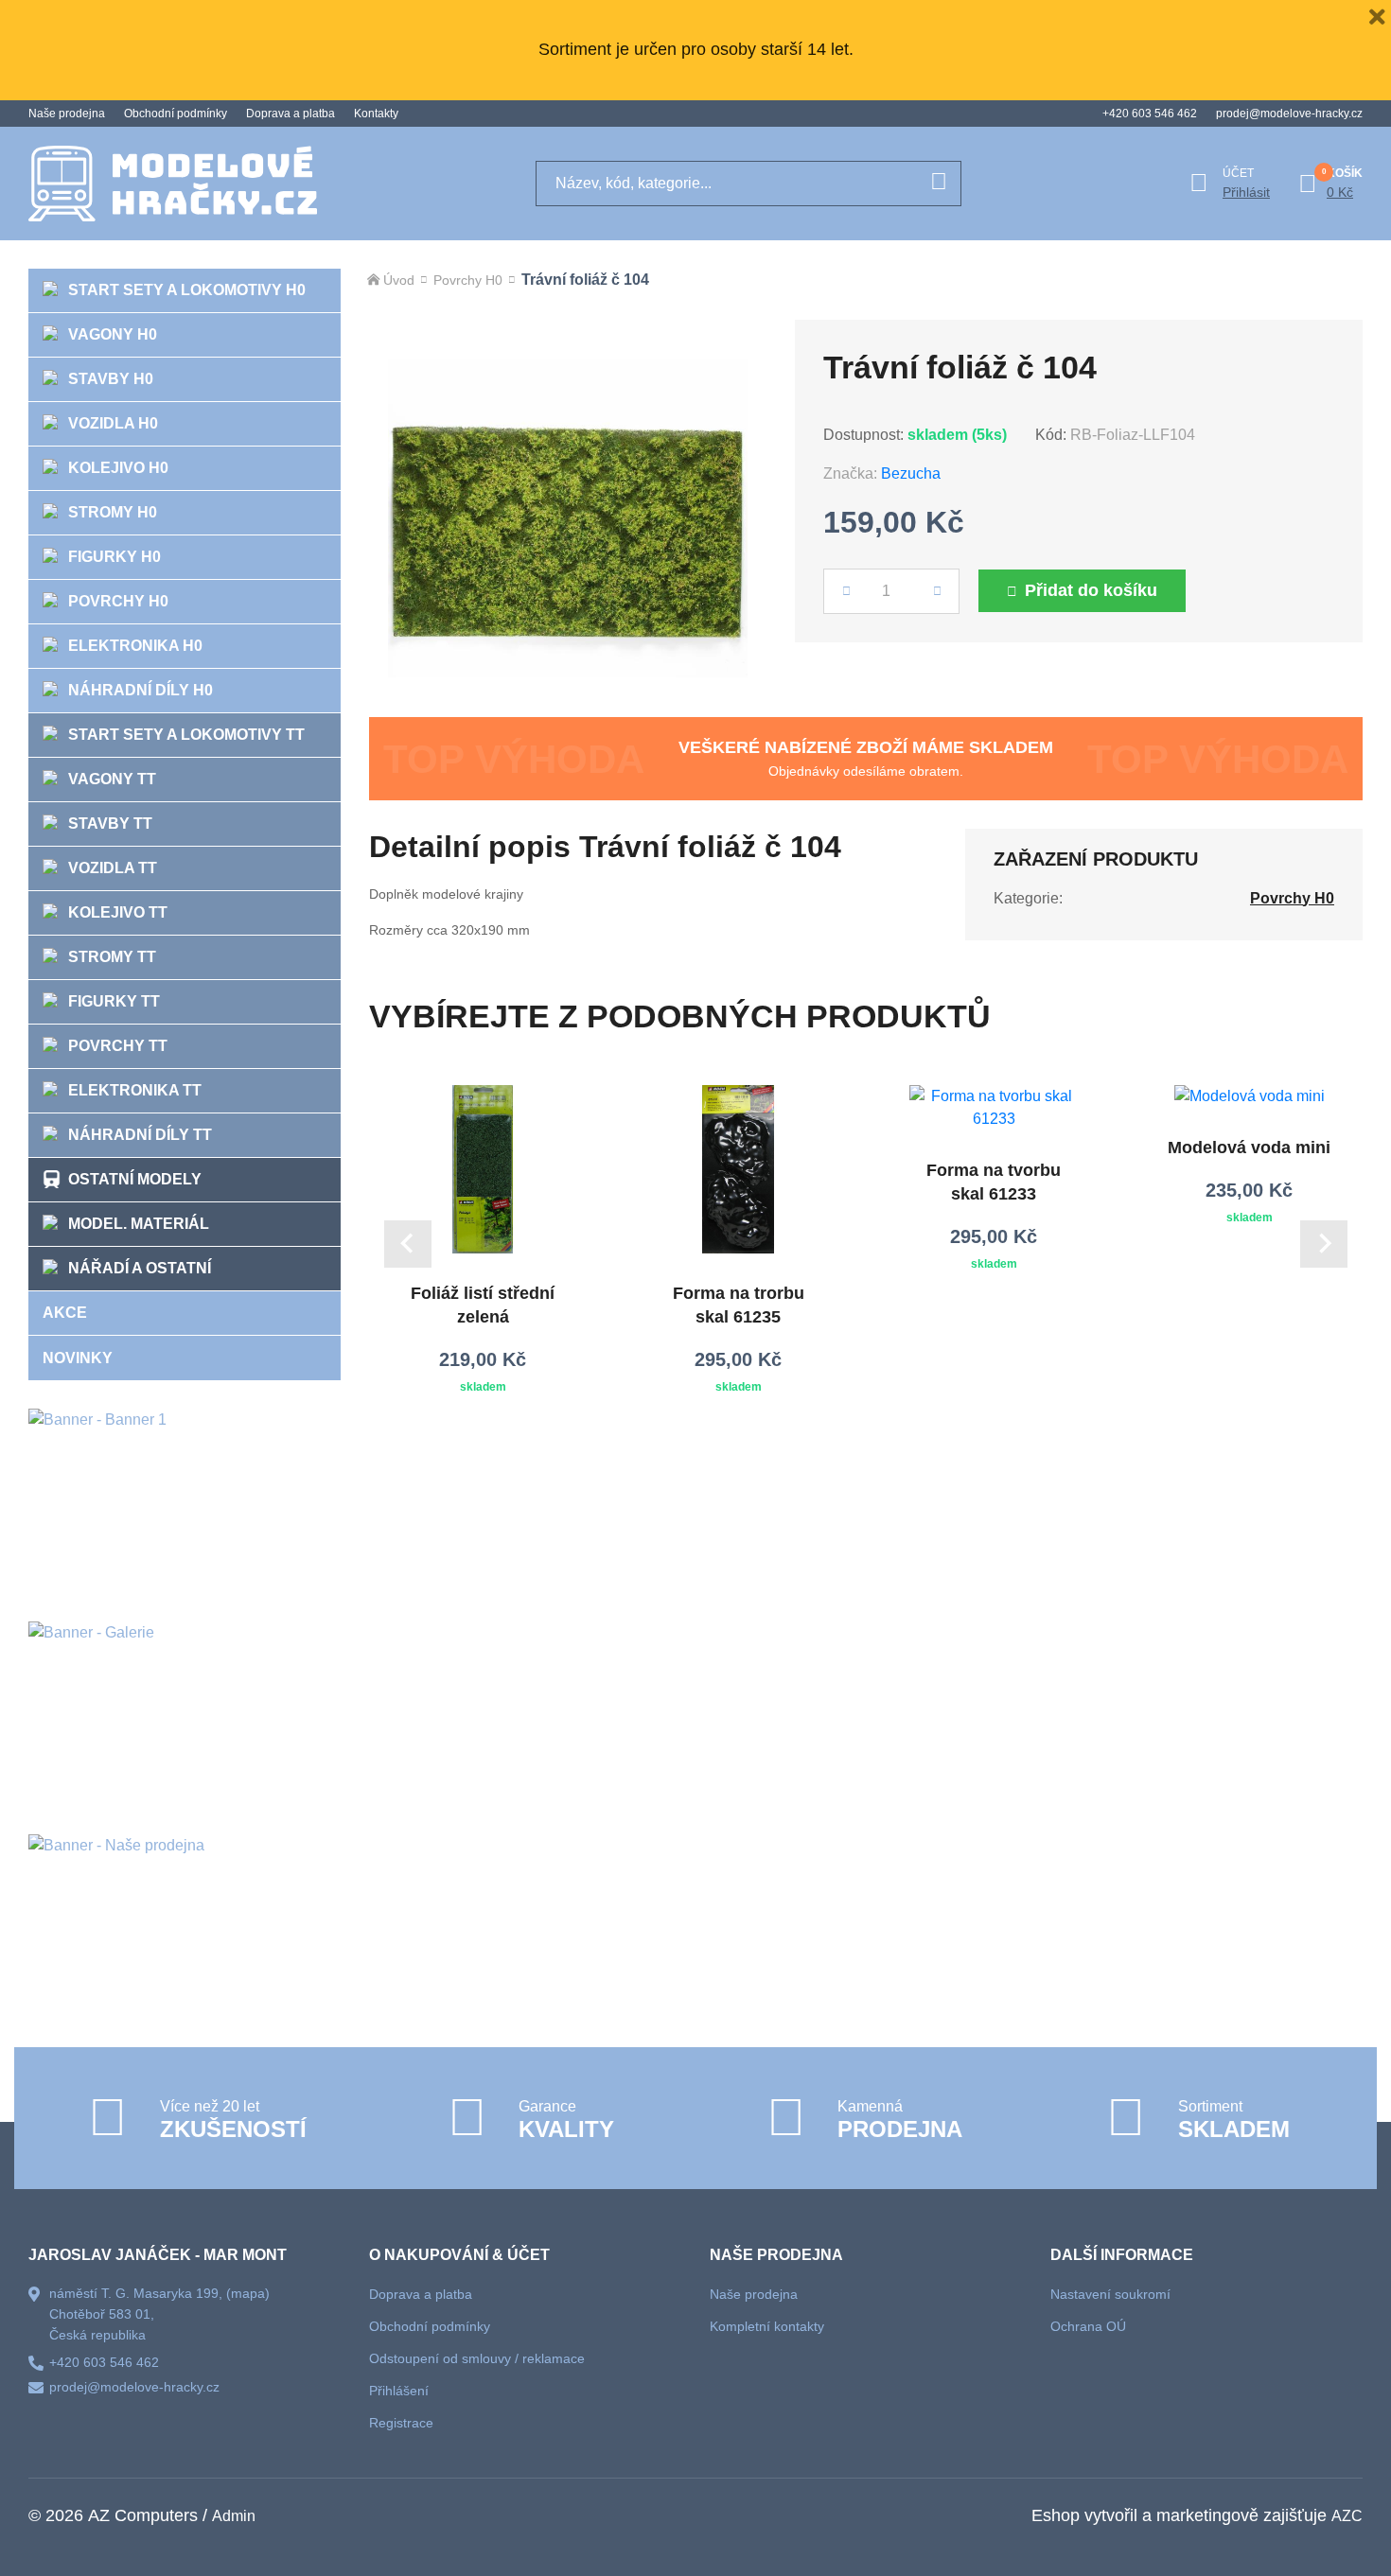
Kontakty (376, 114)
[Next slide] (1324, 1244)
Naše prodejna (67, 114)
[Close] (1377, 14)
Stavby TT (110, 824)
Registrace (401, 2423)
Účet (1238, 173)
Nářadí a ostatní (140, 1268)
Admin (234, 2516)
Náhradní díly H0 (141, 690)
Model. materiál (139, 1224)
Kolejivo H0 (118, 468)
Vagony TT (112, 779)
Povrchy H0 (118, 601)
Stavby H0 (111, 379)
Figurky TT (114, 1001)
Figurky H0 (114, 557)
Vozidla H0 (113, 423)
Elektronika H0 (135, 646)
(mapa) (248, 2293)
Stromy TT (112, 957)
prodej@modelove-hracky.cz (1289, 114)
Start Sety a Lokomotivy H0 (187, 290)
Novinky (78, 1358)
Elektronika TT (135, 1090)
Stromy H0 (113, 512)
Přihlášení (399, 2391)
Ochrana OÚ (1088, 2326)
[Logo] (173, 184)
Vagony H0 (113, 334)
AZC (1347, 2516)
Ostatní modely (135, 1179)
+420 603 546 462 (1150, 114)
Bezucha (911, 473)
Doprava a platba (291, 114)
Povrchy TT (118, 1046)
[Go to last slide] (408, 1244)
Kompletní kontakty (767, 2326)
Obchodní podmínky (176, 114)
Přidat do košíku (1091, 590)
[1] (939, 184)
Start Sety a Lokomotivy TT (186, 735)
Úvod (399, 280)
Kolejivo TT (118, 912)
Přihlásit (1246, 192)
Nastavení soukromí (1110, 2294)
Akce (65, 1313)
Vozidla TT (113, 868)
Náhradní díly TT (140, 1135)
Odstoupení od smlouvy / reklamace (477, 2358)
